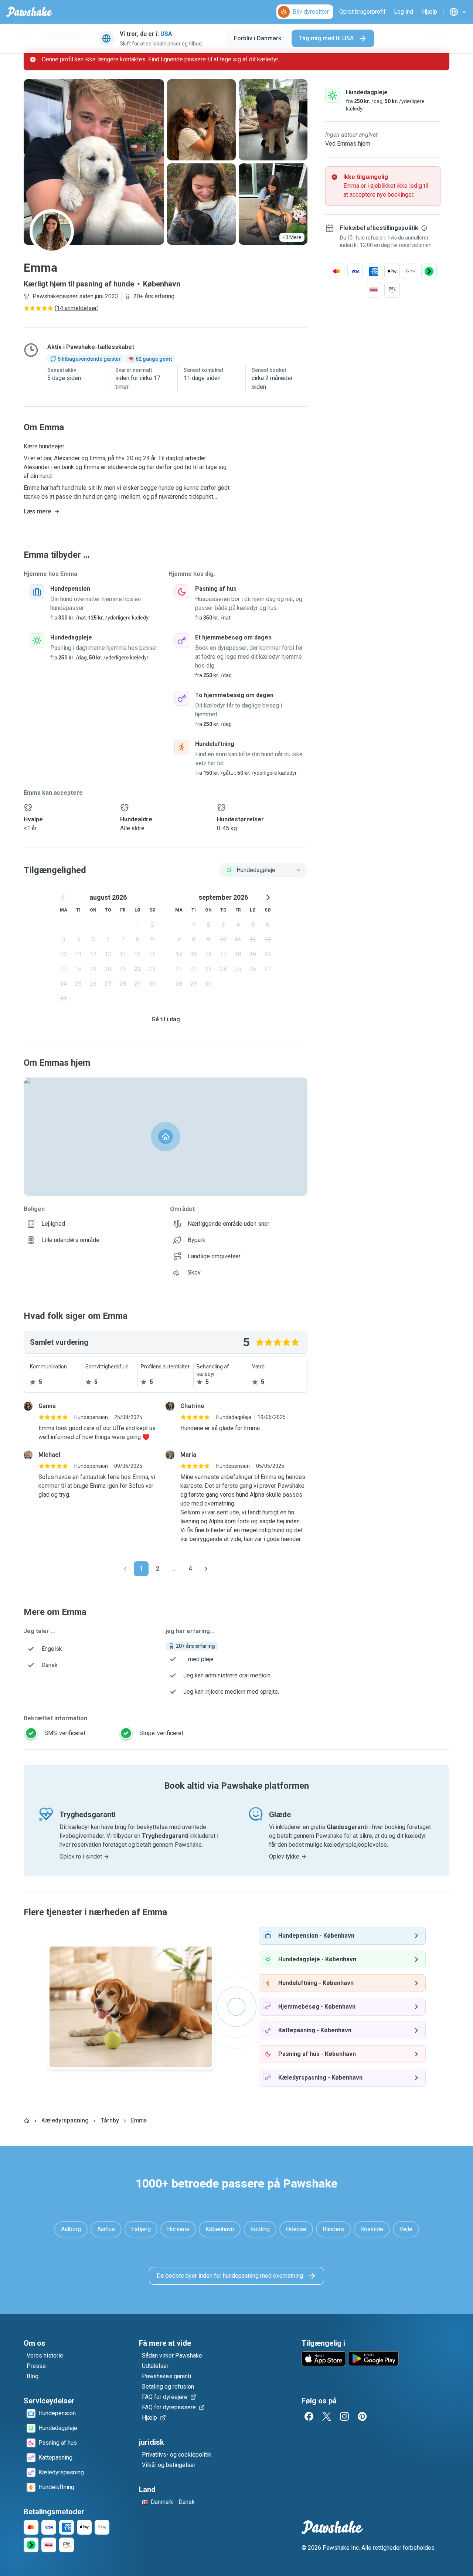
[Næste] (206, 1569)
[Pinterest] (362, 2416)
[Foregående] (125, 1569)
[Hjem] (27, 2121)
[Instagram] (344, 2416)
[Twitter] (327, 2416)
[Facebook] (309, 2416)
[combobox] (263, 870)
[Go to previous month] (64, 897)
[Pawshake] (29, 12)
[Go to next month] (268, 897)
